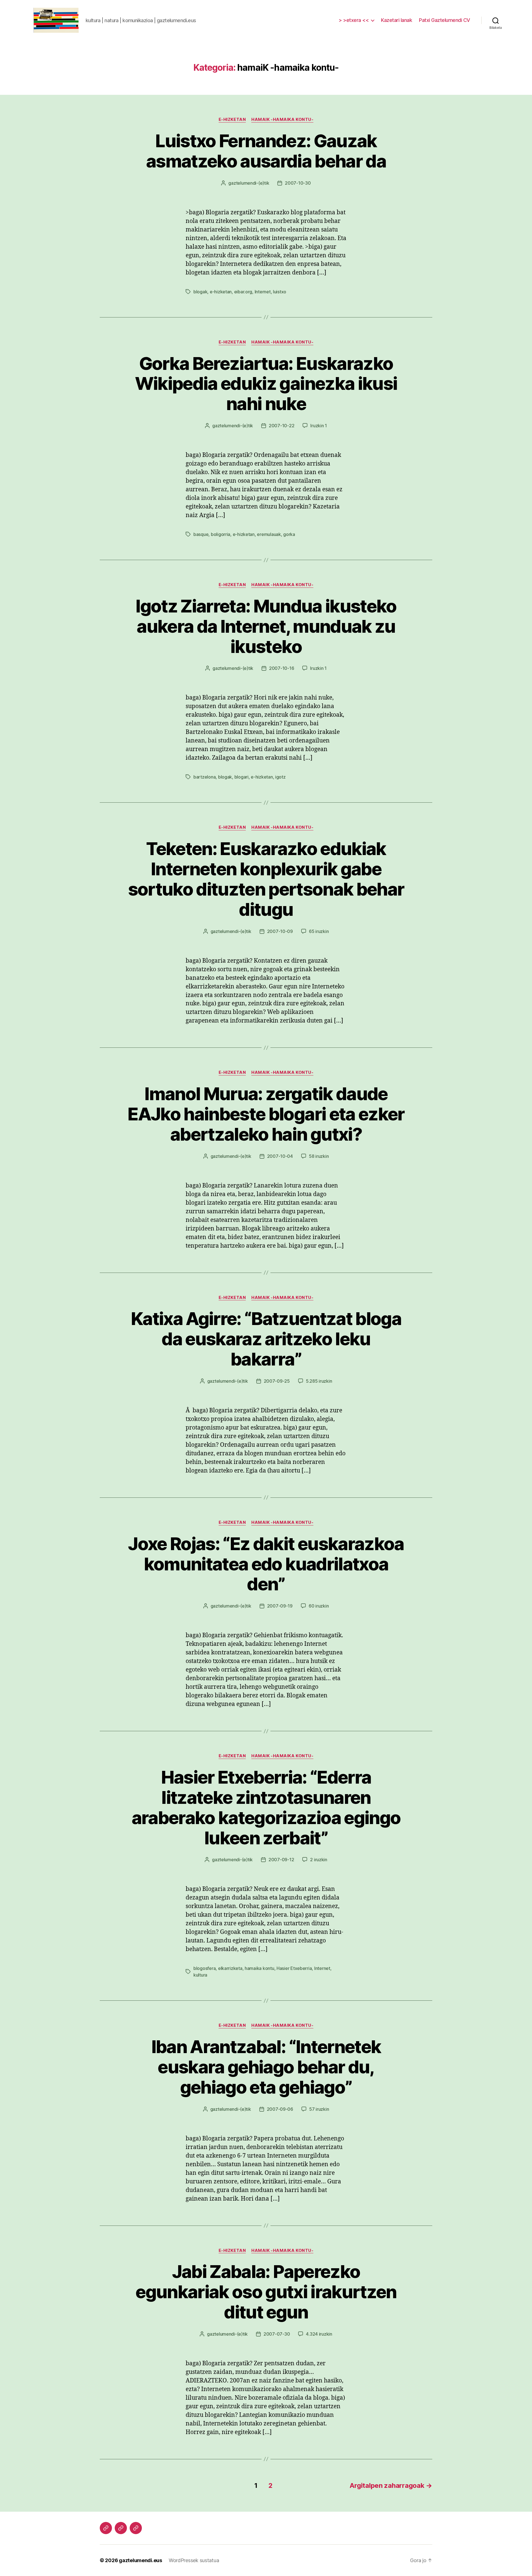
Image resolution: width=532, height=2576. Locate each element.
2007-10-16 (282, 668)
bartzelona (204, 777)
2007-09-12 (281, 1860)
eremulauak (269, 534)
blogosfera (204, 1968)
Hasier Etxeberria (294, 1968)
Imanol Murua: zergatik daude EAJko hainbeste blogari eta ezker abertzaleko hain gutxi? (266, 1114)
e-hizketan (232, 119)
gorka (289, 534)
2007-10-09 (280, 931)
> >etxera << (354, 20)
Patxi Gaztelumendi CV (445, 20)
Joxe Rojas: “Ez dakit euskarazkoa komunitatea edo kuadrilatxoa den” (266, 1564)
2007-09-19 (280, 1606)
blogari (241, 777)
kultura (200, 1975)
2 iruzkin (319, 1860)
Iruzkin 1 (319, 426)
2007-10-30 (298, 183)
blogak (200, 292)
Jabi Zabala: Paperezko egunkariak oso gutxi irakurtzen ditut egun (266, 2292)
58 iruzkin (319, 1156)
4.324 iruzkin (319, 2334)
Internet (263, 292)
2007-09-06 (280, 2109)
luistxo (280, 292)
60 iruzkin (319, 1606)
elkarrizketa (230, 1968)
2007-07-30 (277, 2334)
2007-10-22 (282, 426)
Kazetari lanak (397, 20)
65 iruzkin (319, 931)
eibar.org (243, 292)
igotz (280, 777)
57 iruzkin (319, 2109)
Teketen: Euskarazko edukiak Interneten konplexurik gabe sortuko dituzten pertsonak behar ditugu (266, 879)
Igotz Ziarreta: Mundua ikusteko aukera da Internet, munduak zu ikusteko (266, 626)
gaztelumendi (242, 183)
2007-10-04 (280, 1156)
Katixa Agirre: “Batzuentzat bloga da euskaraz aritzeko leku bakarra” (266, 1339)
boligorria (221, 534)
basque (201, 534)
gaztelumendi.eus (140, 2560)
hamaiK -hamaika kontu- (282, 119)
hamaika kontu (259, 1968)
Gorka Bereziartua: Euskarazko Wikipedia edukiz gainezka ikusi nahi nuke (266, 384)
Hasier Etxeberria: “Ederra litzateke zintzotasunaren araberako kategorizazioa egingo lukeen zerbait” (266, 1807)
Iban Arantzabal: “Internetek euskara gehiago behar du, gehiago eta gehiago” (266, 2067)
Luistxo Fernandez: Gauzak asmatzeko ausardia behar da (266, 151)
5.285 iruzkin (319, 1381)
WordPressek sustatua (194, 2560)
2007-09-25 (277, 1381)
